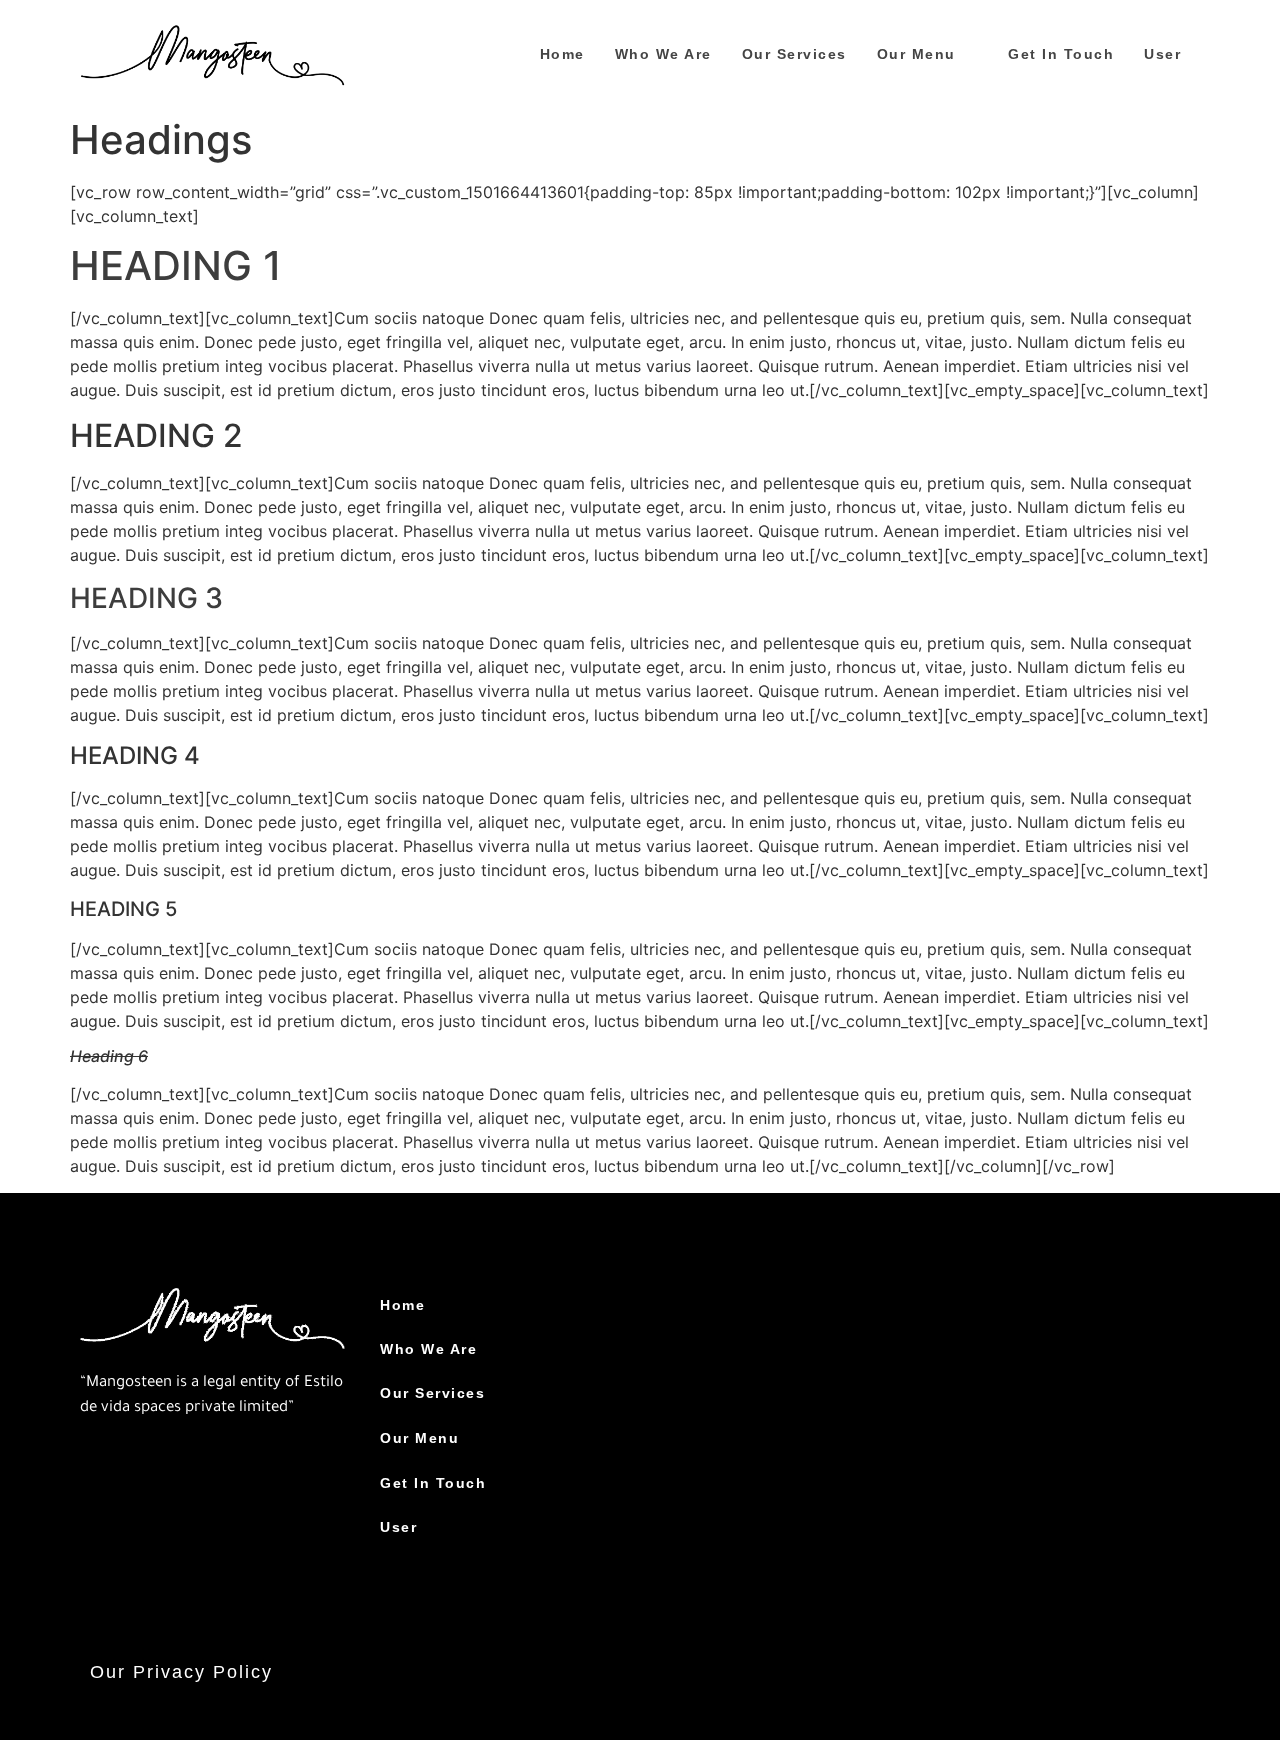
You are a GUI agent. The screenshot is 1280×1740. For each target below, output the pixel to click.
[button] (928, 54)
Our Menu (916, 54)
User (1162, 54)
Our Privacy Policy (181, 1672)
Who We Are (663, 54)
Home (562, 54)
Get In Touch (1061, 54)
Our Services (794, 54)
